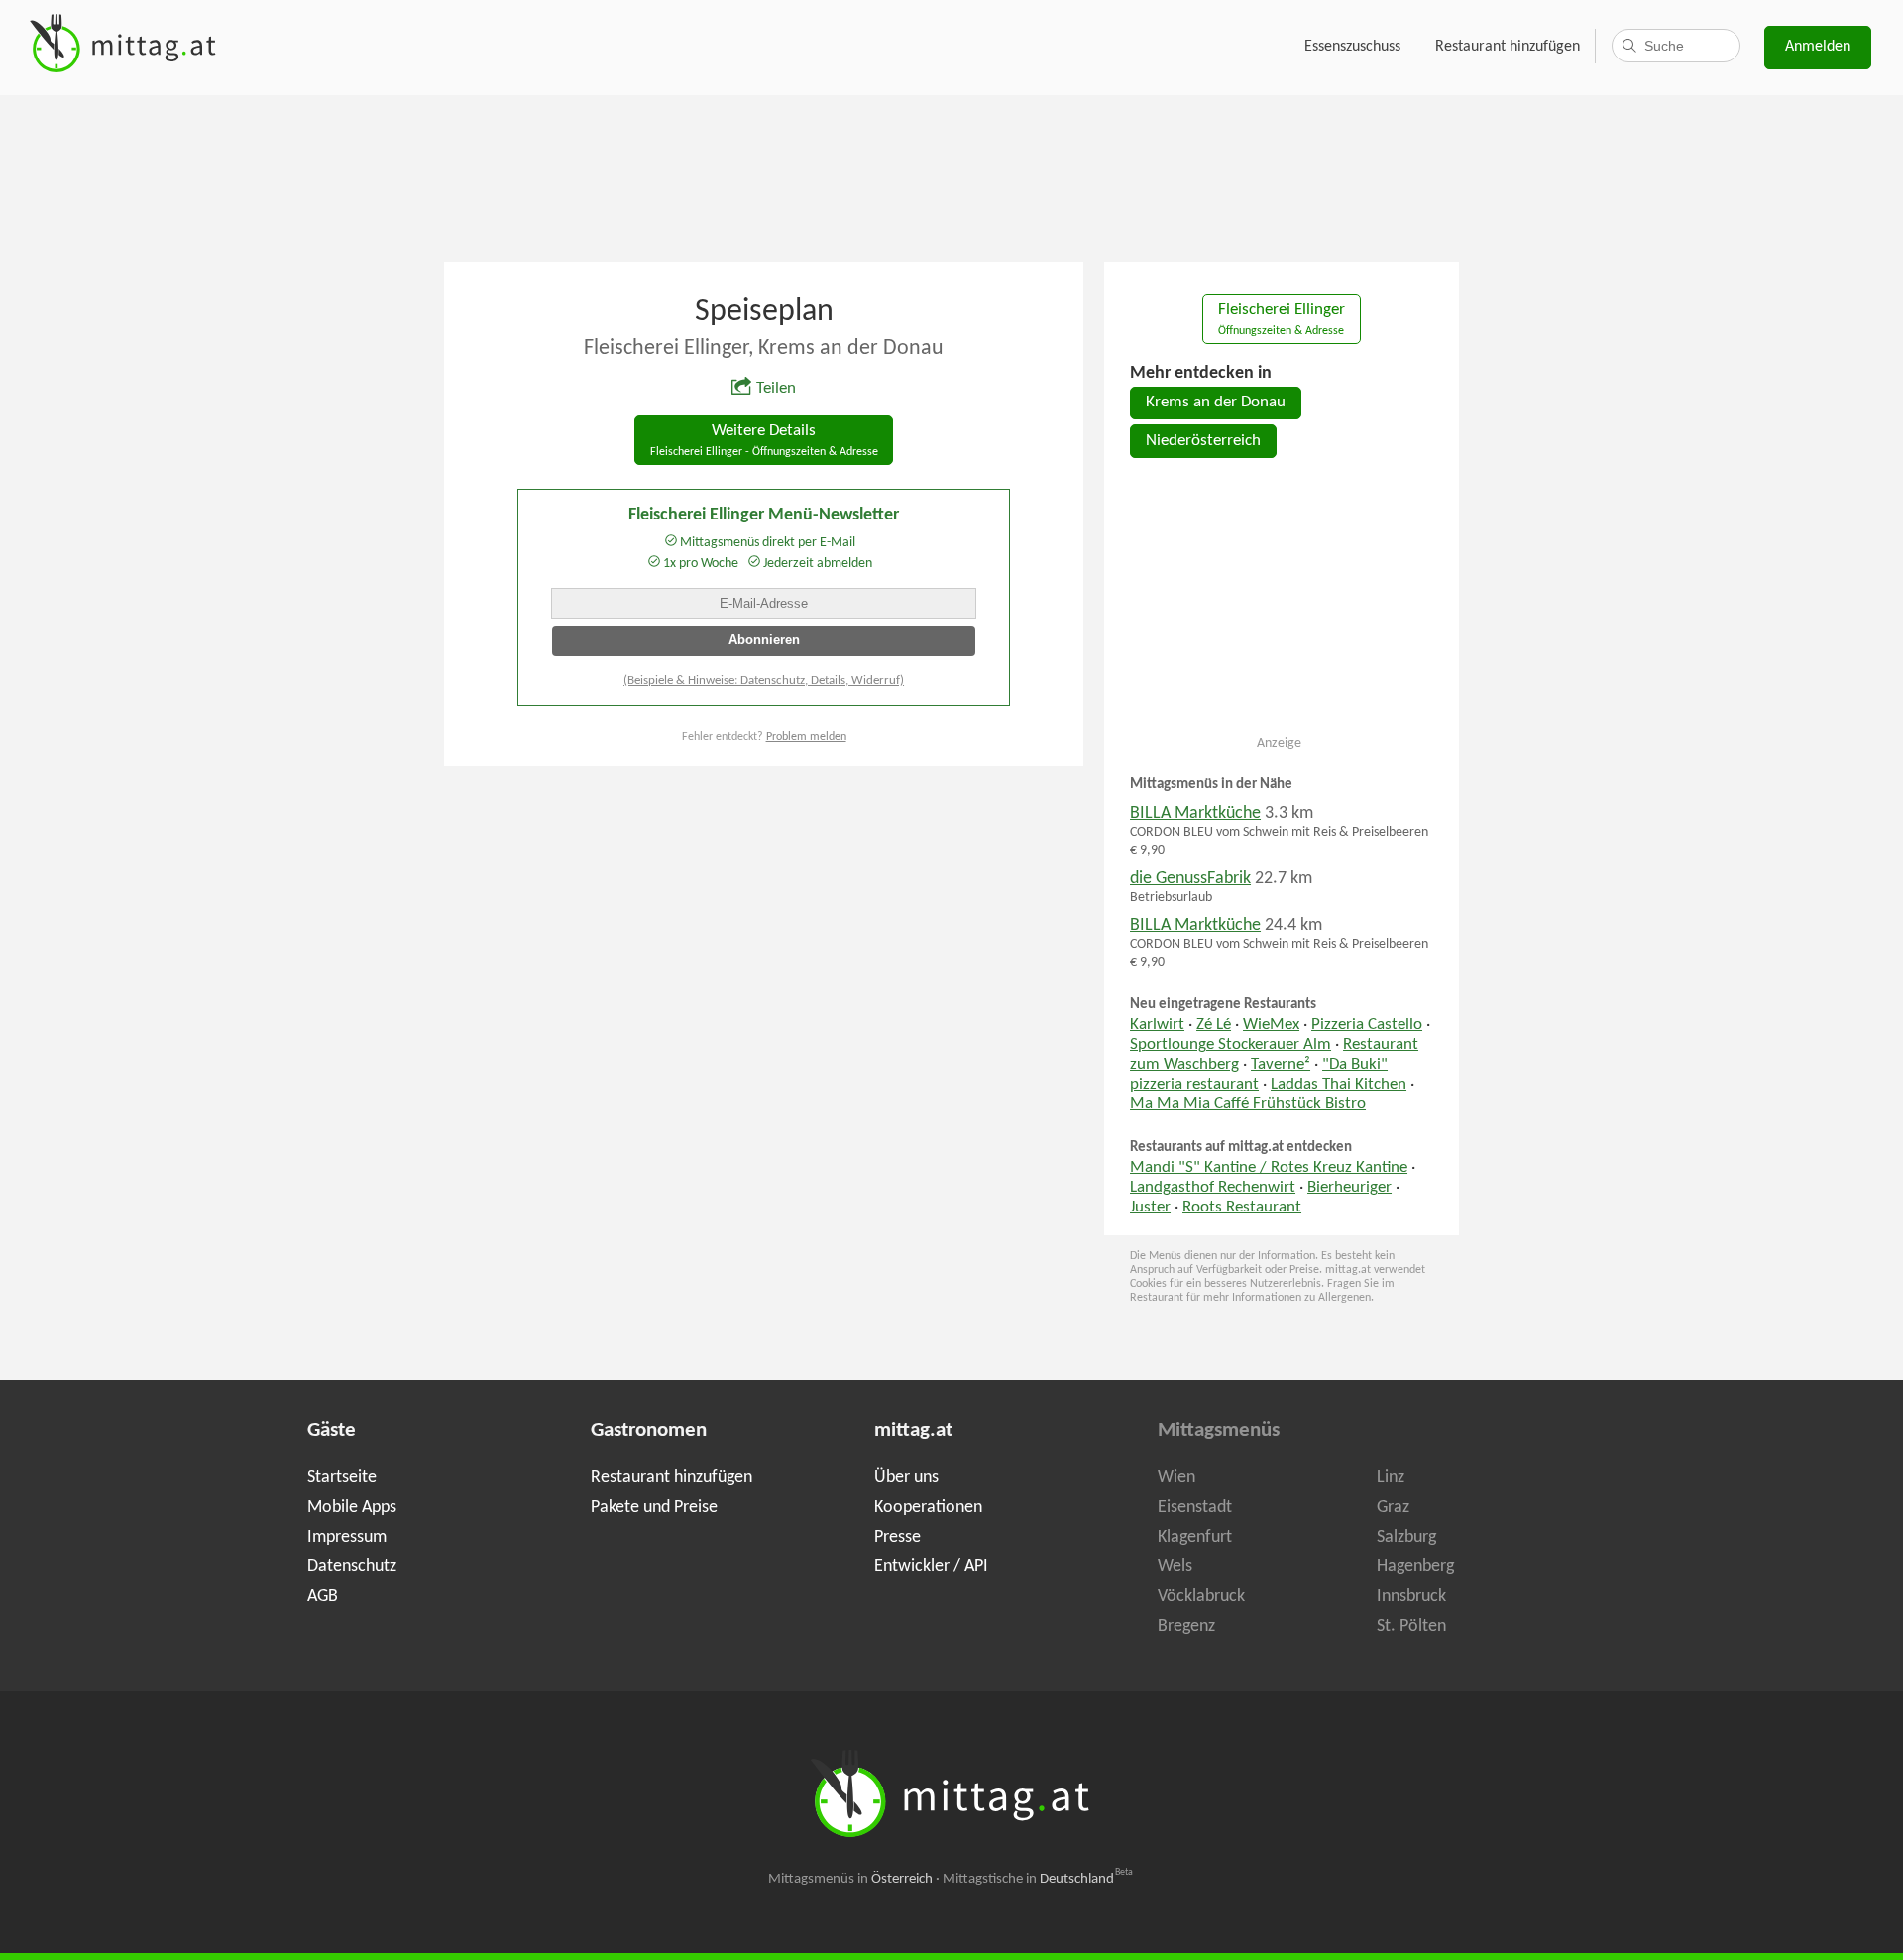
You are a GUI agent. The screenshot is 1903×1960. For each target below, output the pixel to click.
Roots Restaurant (1242, 1208)
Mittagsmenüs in (850, 1879)
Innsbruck (1411, 1597)
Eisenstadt (1195, 1507)
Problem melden (806, 737)
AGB (323, 1597)
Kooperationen (928, 1507)
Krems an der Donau (1216, 403)
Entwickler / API (931, 1567)
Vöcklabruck (1201, 1597)
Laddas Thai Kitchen (1339, 1085)
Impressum (347, 1537)
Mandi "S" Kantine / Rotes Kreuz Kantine (1269, 1168)
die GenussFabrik (1190, 879)
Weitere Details (764, 441)
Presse (897, 1537)
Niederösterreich (1203, 441)
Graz (1393, 1507)
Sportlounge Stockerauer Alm (1231, 1045)
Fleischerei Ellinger (1282, 320)
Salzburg (1406, 1537)
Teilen (776, 389)
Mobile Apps (352, 1507)
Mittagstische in (1038, 1879)
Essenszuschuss (1352, 47)
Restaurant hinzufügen (1508, 47)
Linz (1391, 1478)
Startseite (342, 1478)
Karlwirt (1157, 1025)
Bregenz (1186, 1626)
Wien (1176, 1478)
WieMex (1271, 1025)
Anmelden (1818, 47)
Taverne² (1281, 1065)
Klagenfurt (1195, 1537)
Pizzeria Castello (1367, 1025)
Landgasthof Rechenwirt (1213, 1188)
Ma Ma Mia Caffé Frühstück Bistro (1248, 1104)
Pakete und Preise (654, 1507)
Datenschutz (352, 1567)
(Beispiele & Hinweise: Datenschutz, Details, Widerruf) (764, 681)
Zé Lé (1214, 1025)
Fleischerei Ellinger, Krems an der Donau (764, 348)
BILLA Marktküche (1195, 813)
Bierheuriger (1349, 1188)
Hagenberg (1415, 1567)
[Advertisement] (951, 176)
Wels (1175, 1567)
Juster (1150, 1208)
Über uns (906, 1478)
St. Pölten (1411, 1626)
